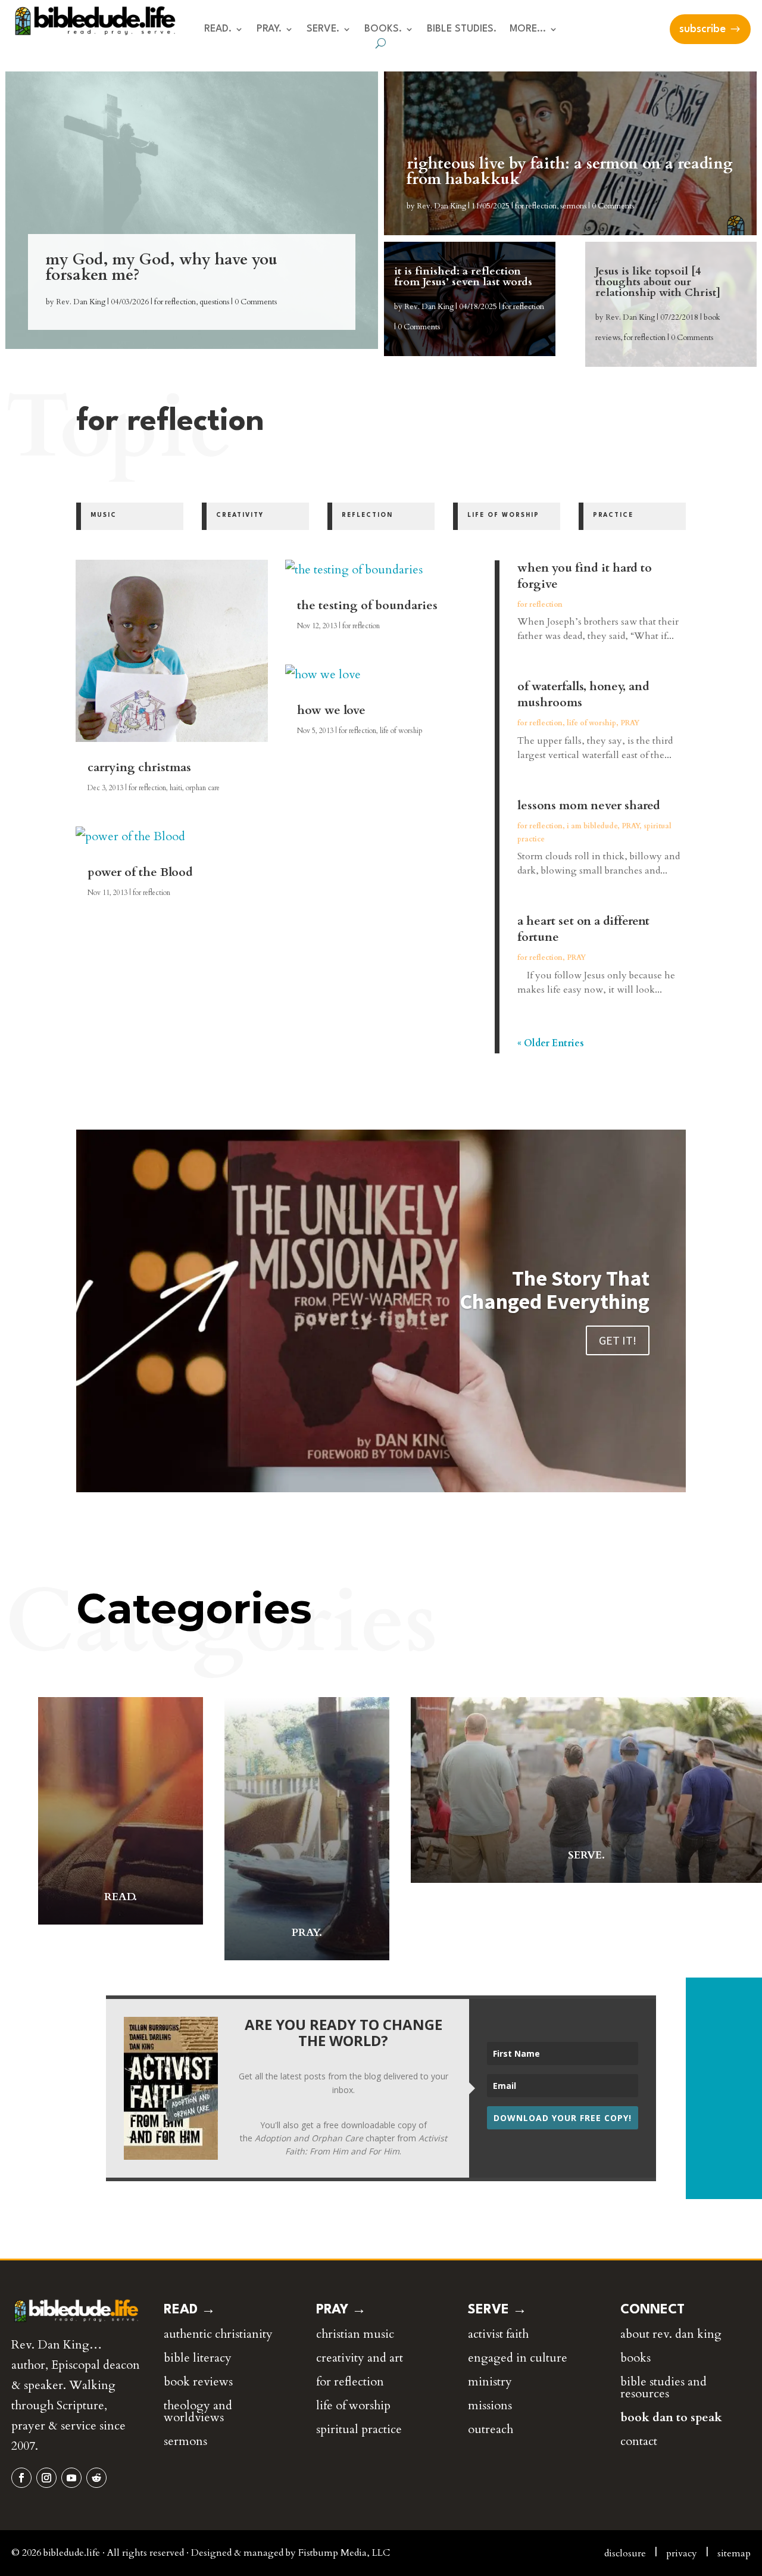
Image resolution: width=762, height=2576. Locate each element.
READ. (218, 29)
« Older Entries (551, 1043)
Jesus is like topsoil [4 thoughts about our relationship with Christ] (658, 282)
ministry (490, 2382)
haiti (176, 788)
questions (214, 302)
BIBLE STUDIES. (462, 29)
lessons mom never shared (589, 805)
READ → (190, 2310)
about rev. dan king (671, 2334)
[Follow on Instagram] (46, 2478)
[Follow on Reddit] (96, 2478)
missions (490, 2405)
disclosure (625, 2553)
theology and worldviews (198, 2411)
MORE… (528, 29)
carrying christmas (139, 767)
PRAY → (341, 2310)
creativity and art (360, 2358)
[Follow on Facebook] (21, 2478)
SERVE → (497, 2310)
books (635, 2358)
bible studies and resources (663, 2388)
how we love (331, 710)
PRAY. (269, 29)
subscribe (702, 29)
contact (639, 2441)
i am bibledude (592, 826)
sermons (573, 206)
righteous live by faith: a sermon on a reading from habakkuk (570, 171)
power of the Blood (140, 872)
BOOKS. (383, 29)
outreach (491, 2429)
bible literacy (198, 2358)
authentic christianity (218, 2334)
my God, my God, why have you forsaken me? (162, 267)
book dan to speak (671, 2417)
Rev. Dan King (81, 302)
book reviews (198, 2382)
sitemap (734, 2553)
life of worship (401, 731)
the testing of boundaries (367, 605)
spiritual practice (359, 2429)
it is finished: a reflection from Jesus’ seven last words (463, 277)
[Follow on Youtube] (71, 2478)
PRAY (630, 723)
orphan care (203, 788)
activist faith (498, 2334)
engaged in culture (518, 2358)
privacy (682, 2553)
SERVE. (323, 29)
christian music (355, 2334)
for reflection (175, 302)
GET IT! (618, 1340)
